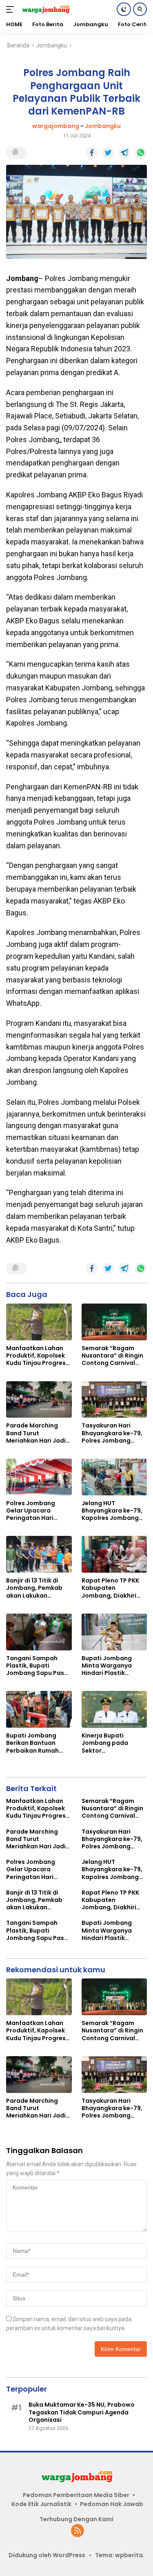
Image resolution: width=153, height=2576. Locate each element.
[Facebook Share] (92, 153)
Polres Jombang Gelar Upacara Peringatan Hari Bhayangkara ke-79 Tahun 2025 (36, 1511)
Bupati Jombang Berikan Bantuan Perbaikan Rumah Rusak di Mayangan (35, 1743)
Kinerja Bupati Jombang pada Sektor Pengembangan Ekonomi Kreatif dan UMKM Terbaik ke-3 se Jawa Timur (112, 1743)
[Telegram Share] (124, 153)
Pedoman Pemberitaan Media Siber (76, 2495)
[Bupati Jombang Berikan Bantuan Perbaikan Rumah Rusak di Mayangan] (39, 1709)
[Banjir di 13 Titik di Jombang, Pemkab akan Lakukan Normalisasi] (39, 1554)
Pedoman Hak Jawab (112, 2504)
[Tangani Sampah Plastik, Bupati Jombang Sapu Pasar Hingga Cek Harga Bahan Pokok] (39, 1632)
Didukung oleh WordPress (47, 2555)
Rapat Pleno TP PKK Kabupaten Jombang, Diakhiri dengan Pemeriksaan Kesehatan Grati (113, 1588)
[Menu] (12, 9)
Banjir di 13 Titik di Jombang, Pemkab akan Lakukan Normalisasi (34, 1588)
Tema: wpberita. (120, 2555)
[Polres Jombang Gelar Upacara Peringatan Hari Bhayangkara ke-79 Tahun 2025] (39, 1477)
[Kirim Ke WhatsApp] (141, 153)
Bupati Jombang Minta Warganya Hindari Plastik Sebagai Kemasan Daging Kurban (109, 1666)
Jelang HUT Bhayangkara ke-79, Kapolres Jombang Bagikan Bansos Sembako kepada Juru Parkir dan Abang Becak (112, 1511)
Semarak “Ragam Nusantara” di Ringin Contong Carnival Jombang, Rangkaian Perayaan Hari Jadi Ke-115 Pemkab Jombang (114, 1356)
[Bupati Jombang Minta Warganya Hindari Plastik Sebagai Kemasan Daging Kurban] (114, 1632)
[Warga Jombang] (45, 9)
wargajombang (56, 126)
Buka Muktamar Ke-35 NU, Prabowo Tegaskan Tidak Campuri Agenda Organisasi (82, 2412)
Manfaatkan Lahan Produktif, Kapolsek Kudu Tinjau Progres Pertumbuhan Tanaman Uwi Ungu (36, 1356)
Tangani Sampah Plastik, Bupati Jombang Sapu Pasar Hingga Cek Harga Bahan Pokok (38, 1666)
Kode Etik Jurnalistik (41, 2504)
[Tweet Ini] (108, 153)
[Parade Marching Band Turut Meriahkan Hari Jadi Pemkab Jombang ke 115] (39, 1400)
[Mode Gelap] (124, 9)
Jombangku (103, 126)
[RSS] (78, 2531)
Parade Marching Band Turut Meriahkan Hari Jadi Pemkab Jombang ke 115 (38, 1433)
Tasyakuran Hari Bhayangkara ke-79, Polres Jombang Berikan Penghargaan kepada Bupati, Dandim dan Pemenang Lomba (114, 1433)
